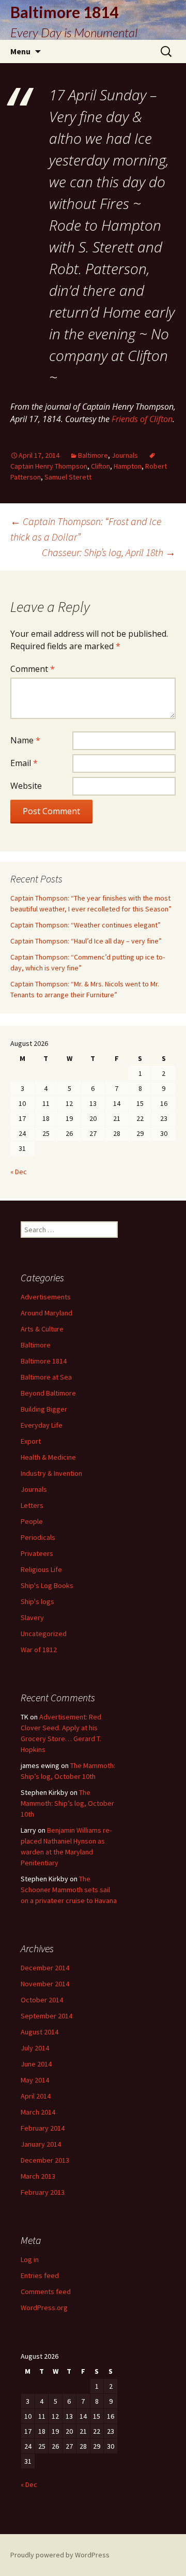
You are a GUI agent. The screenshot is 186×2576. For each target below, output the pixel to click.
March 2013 (38, 2176)
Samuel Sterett (68, 477)
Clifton (100, 466)
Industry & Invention (51, 1473)
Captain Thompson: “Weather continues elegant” (86, 925)
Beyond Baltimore (48, 1393)
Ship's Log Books (47, 1585)
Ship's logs (37, 1601)
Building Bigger (44, 1409)
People (32, 1521)
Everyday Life (42, 1425)
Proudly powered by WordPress (60, 2555)
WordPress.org (44, 2308)
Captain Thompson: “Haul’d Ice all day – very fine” (86, 941)
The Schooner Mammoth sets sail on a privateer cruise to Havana (69, 1890)
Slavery (32, 1618)
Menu (20, 51)
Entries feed (40, 2275)
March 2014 (38, 2112)
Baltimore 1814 (44, 1361)
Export (31, 1441)
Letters (32, 1505)
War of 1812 (39, 1650)
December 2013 (45, 2160)
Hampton (128, 466)
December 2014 (45, 1968)
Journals (125, 455)
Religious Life (41, 1569)
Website (26, 786)
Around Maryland (47, 1313)
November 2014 (45, 1984)
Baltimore (93, 455)
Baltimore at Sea (46, 1377)
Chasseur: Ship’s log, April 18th (109, 552)
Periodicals (38, 1537)
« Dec (19, 1172)
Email (24, 763)
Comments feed (46, 2292)
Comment (33, 669)
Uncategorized (44, 1634)
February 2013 (43, 2192)
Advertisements (46, 1297)
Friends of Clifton (142, 419)
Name (25, 740)
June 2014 (36, 2064)
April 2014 (36, 2096)
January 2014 (41, 2144)
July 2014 (35, 2048)
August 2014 (40, 2032)
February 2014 (43, 2128)
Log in (30, 2259)
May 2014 (35, 2080)
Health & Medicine (48, 1457)
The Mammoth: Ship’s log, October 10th (67, 1803)
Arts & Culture (42, 1329)
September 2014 (47, 2016)
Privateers (37, 1553)
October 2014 (42, 2000)
